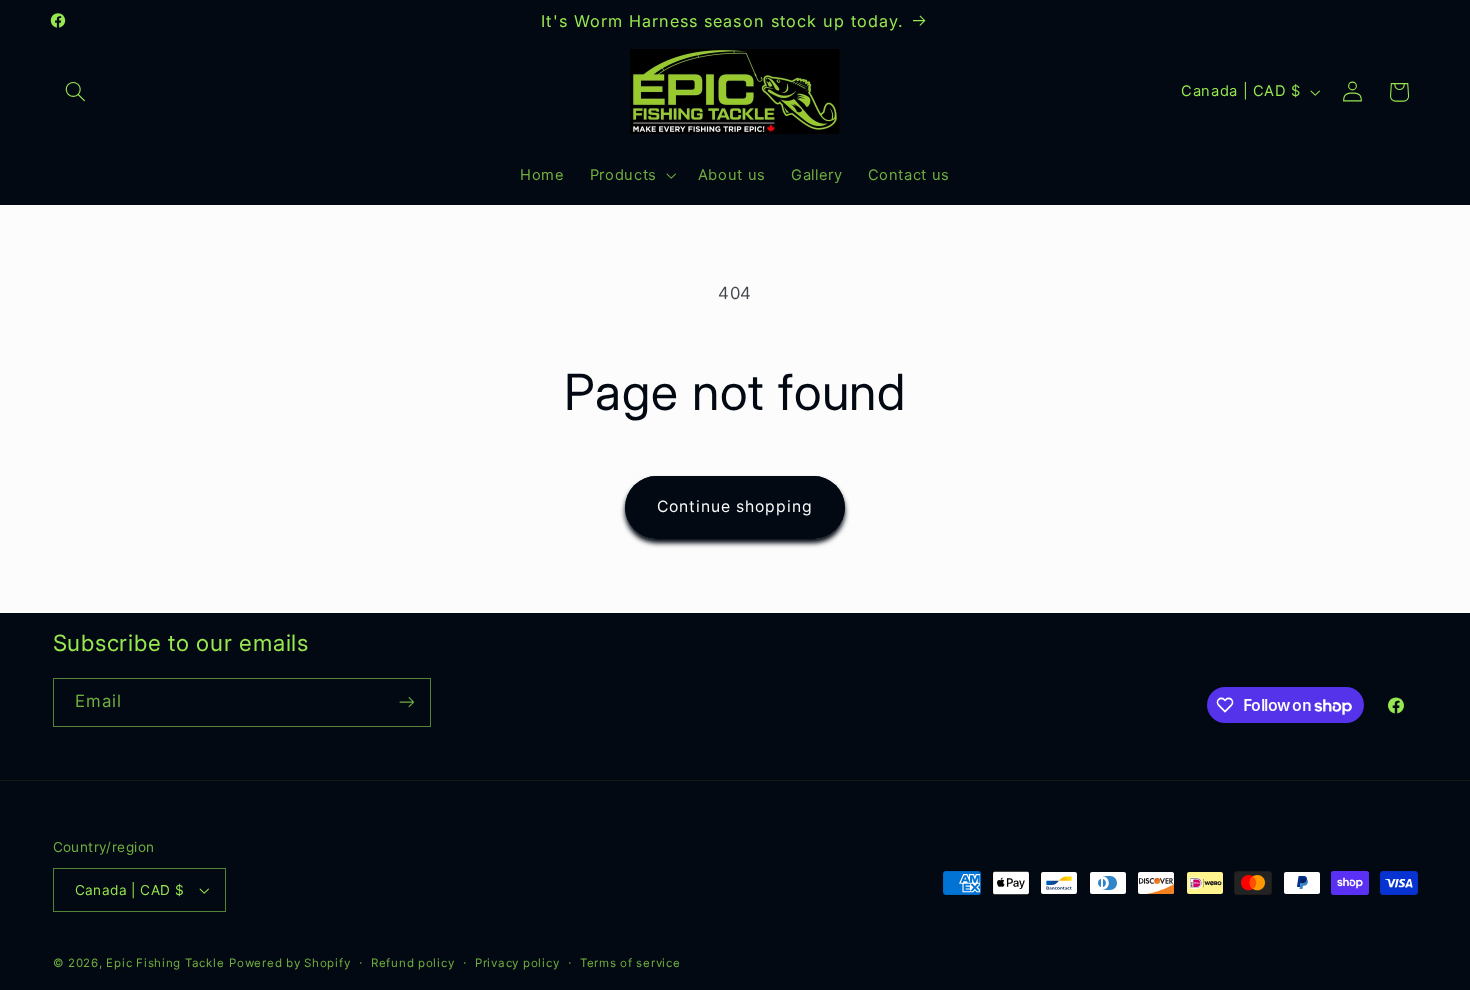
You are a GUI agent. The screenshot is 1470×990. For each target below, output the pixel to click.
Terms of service (630, 963)
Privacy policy (517, 963)
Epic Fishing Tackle (165, 963)
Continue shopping (735, 506)
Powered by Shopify (289, 963)
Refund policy (413, 963)
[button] (76, 92)
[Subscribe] (406, 702)
